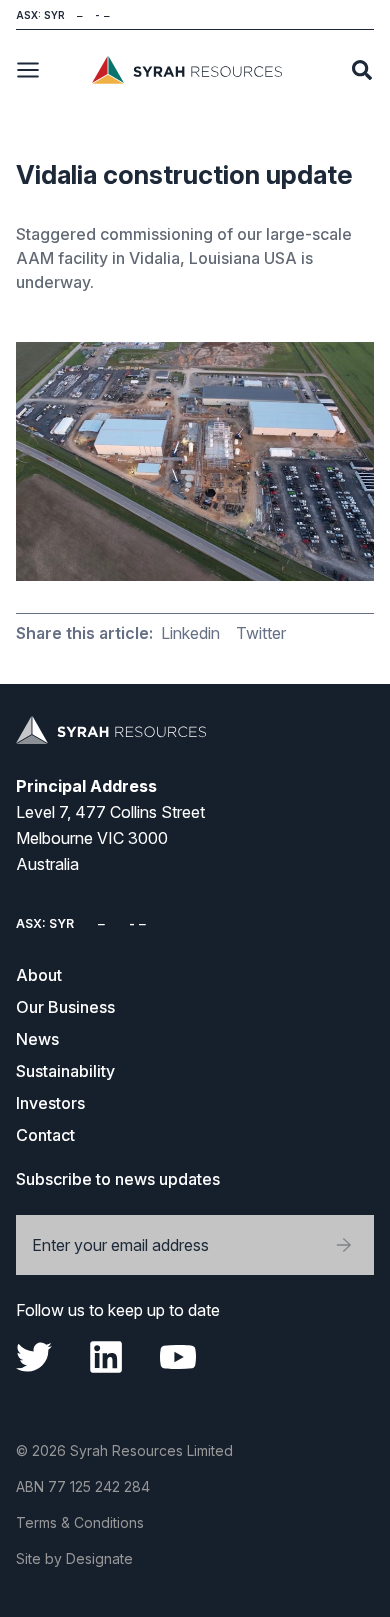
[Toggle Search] (362, 70)
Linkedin (190, 633)
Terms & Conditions (80, 1522)
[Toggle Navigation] (28, 70)
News (37, 1039)
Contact (45, 1135)
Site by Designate (74, 1558)
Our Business (65, 1007)
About (39, 975)
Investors (50, 1103)
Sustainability (65, 1071)
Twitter (261, 633)
